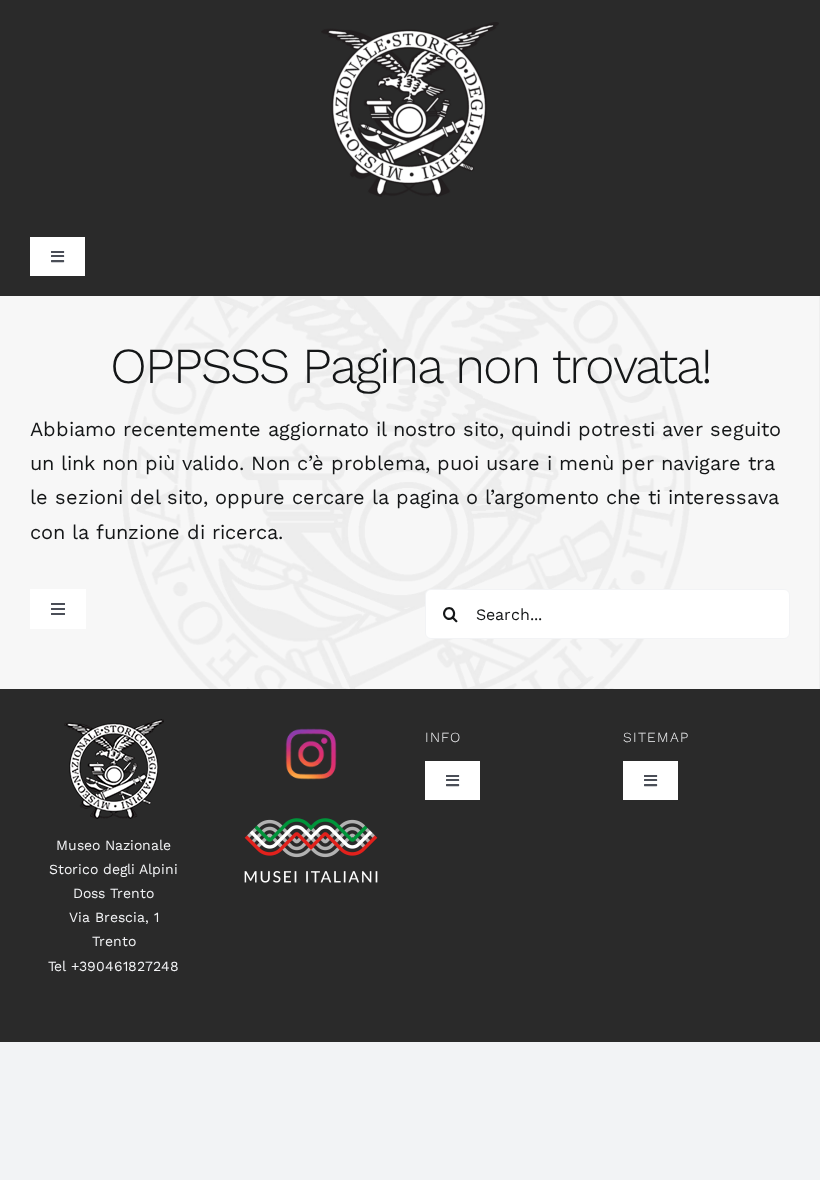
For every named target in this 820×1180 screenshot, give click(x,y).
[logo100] (114, 729)
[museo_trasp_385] (410, 32)
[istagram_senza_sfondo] (311, 729)
